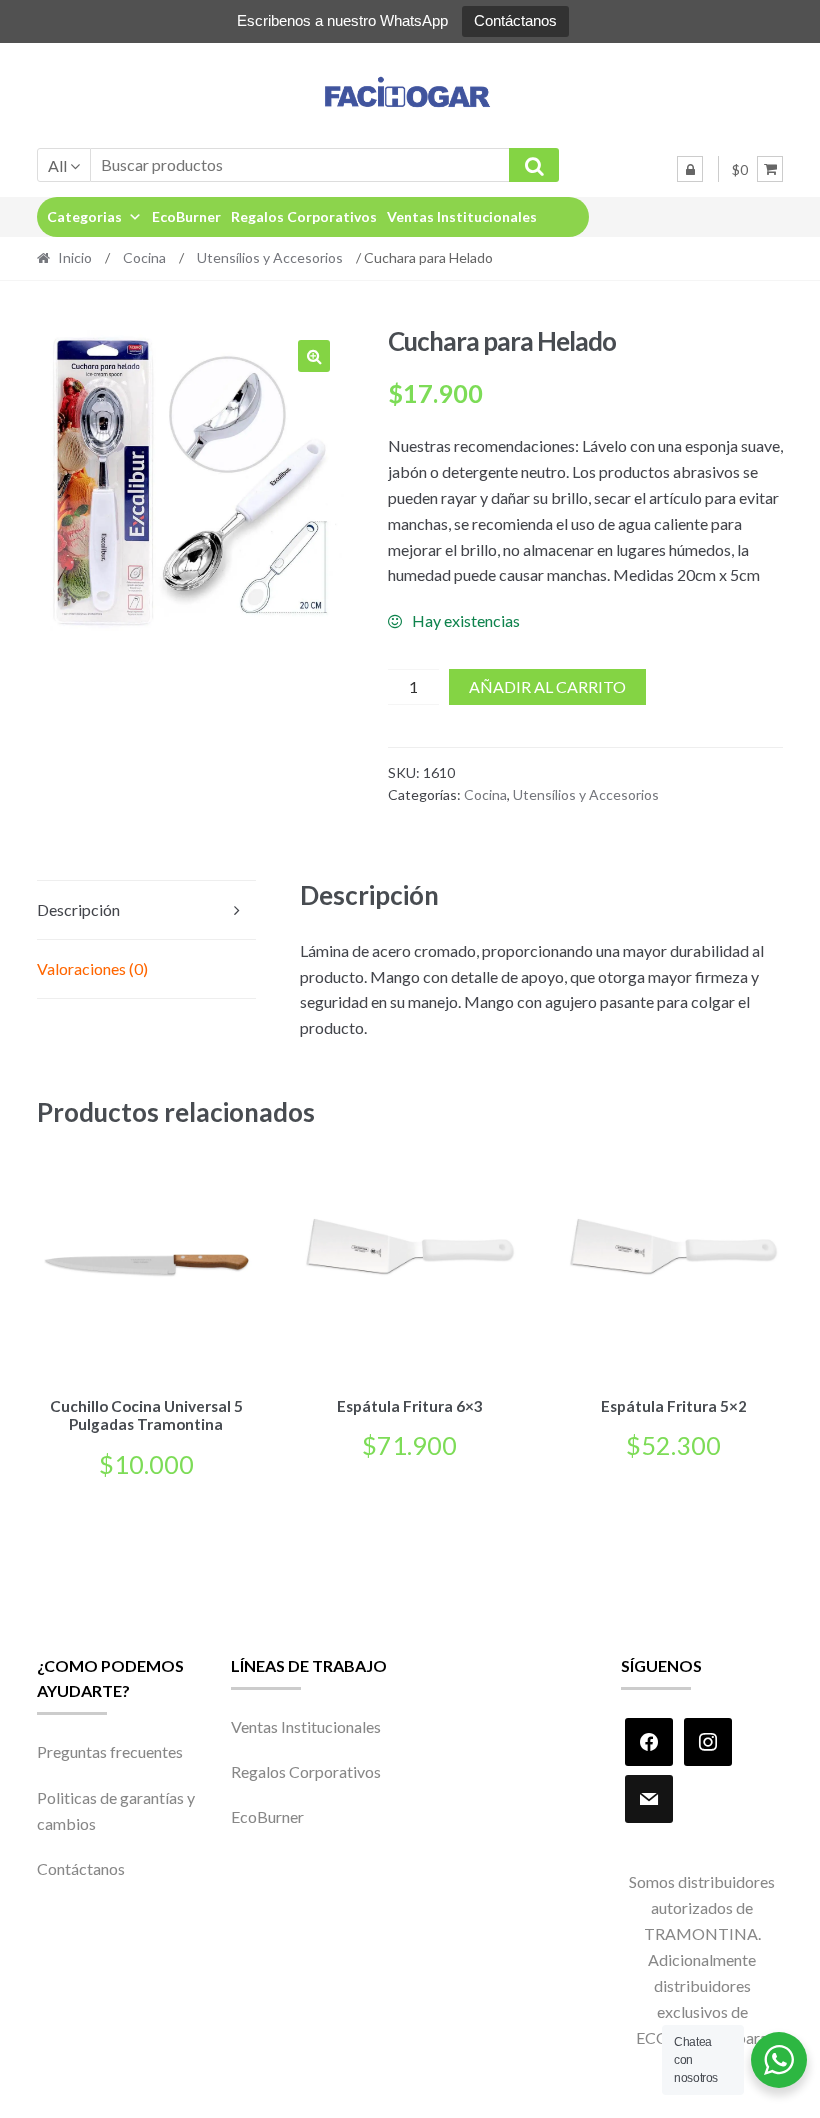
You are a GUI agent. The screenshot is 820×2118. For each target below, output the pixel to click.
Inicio (75, 257)
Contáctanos (515, 20)
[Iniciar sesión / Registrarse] (690, 169)
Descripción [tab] (78, 909)
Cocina (144, 257)
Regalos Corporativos (304, 216)
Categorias (84, 216)
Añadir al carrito (547, 686)
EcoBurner (186, 216)
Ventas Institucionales (462, 216)
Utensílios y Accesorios (270, 257)
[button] (314, 356)
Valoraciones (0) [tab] (92, 968)
